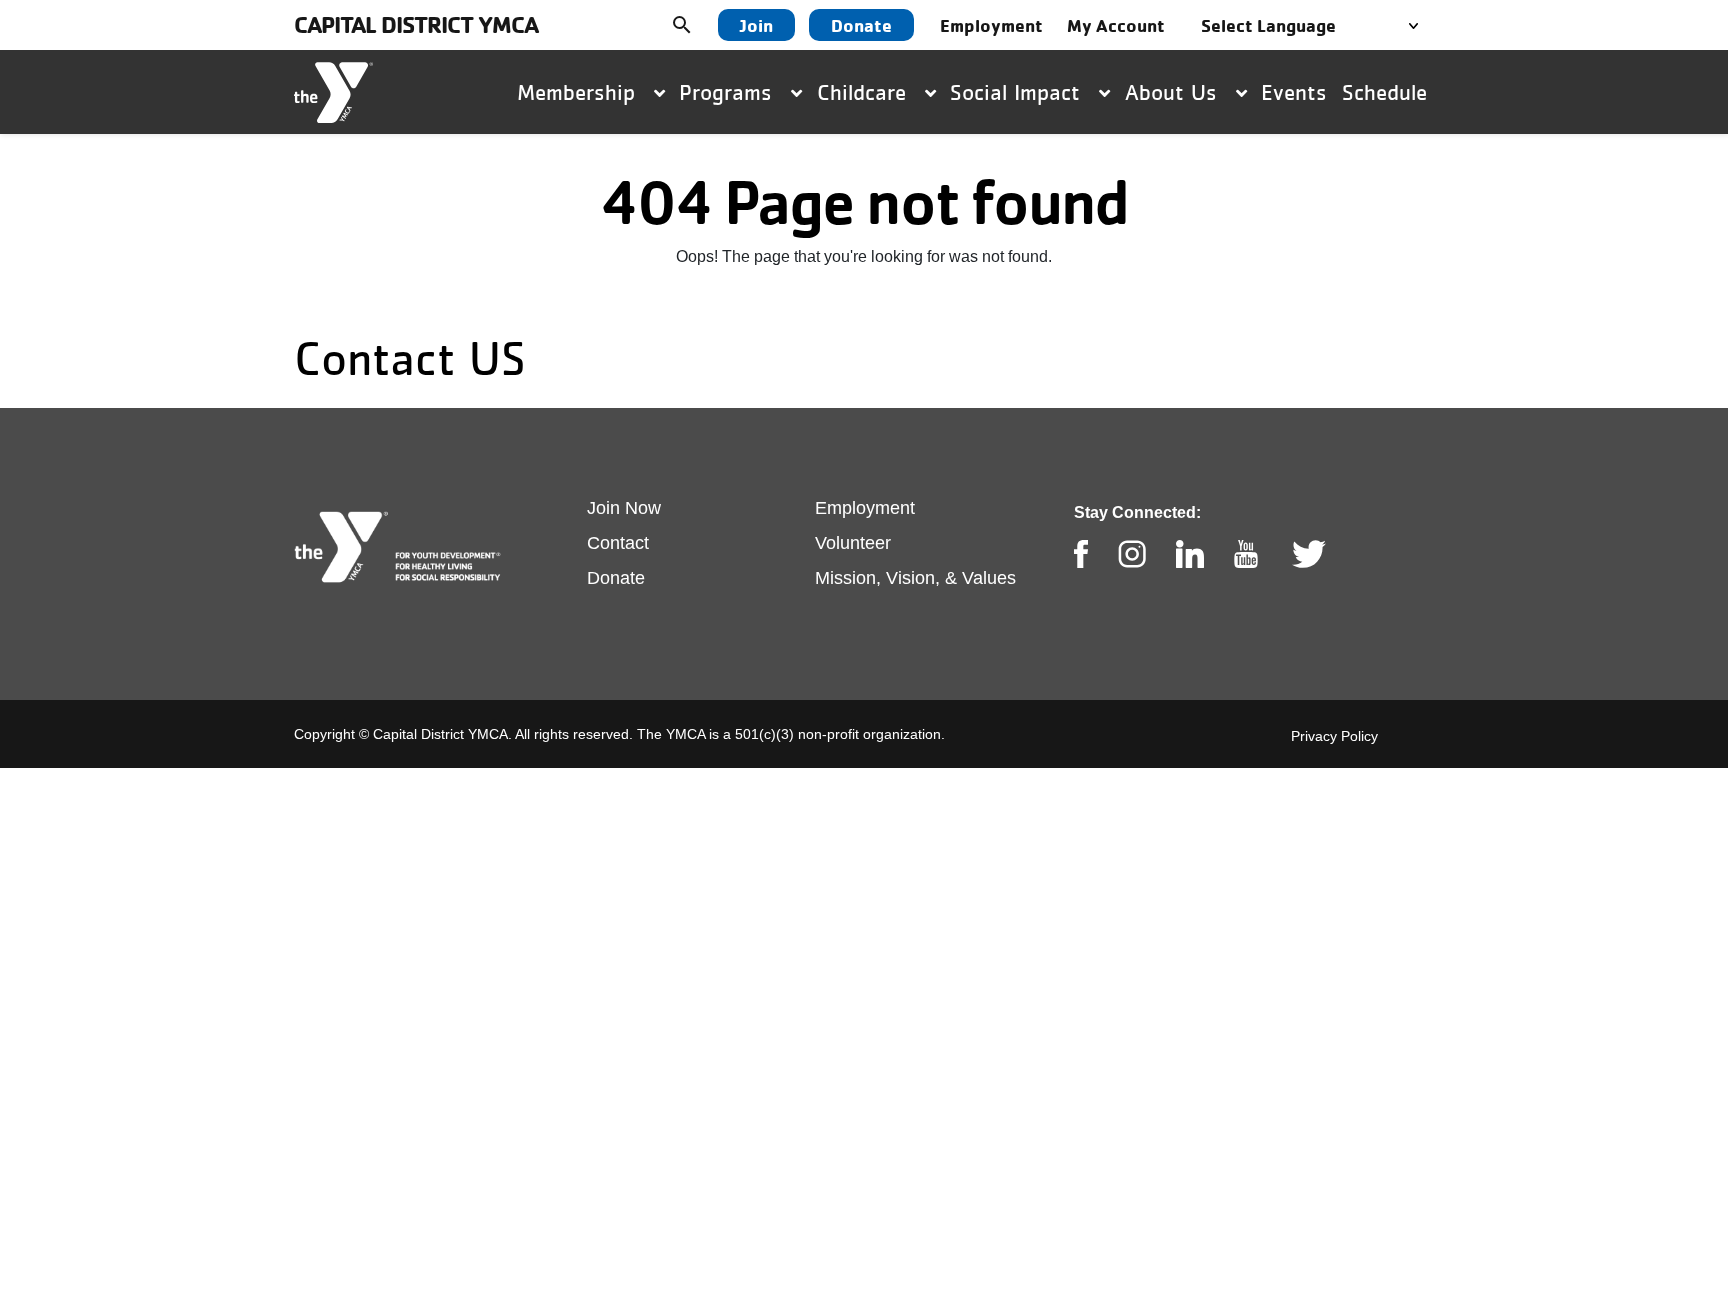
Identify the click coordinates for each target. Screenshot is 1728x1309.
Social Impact (1018, 92)
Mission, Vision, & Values (915, 578)
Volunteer (853, 543)
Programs (729, 92)
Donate (861, 25)
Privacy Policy (1334, 736)
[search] (697, 25)
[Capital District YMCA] (333, 92)
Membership (579, 92)
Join (756, 25)
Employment (991, 25)
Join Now (624, 508)
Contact (618, 543)
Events (1294, 92)
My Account (1116, 25)
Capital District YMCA (416, 24)
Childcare (865, 92)
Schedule (1384, 92)
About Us (1174, 92)
